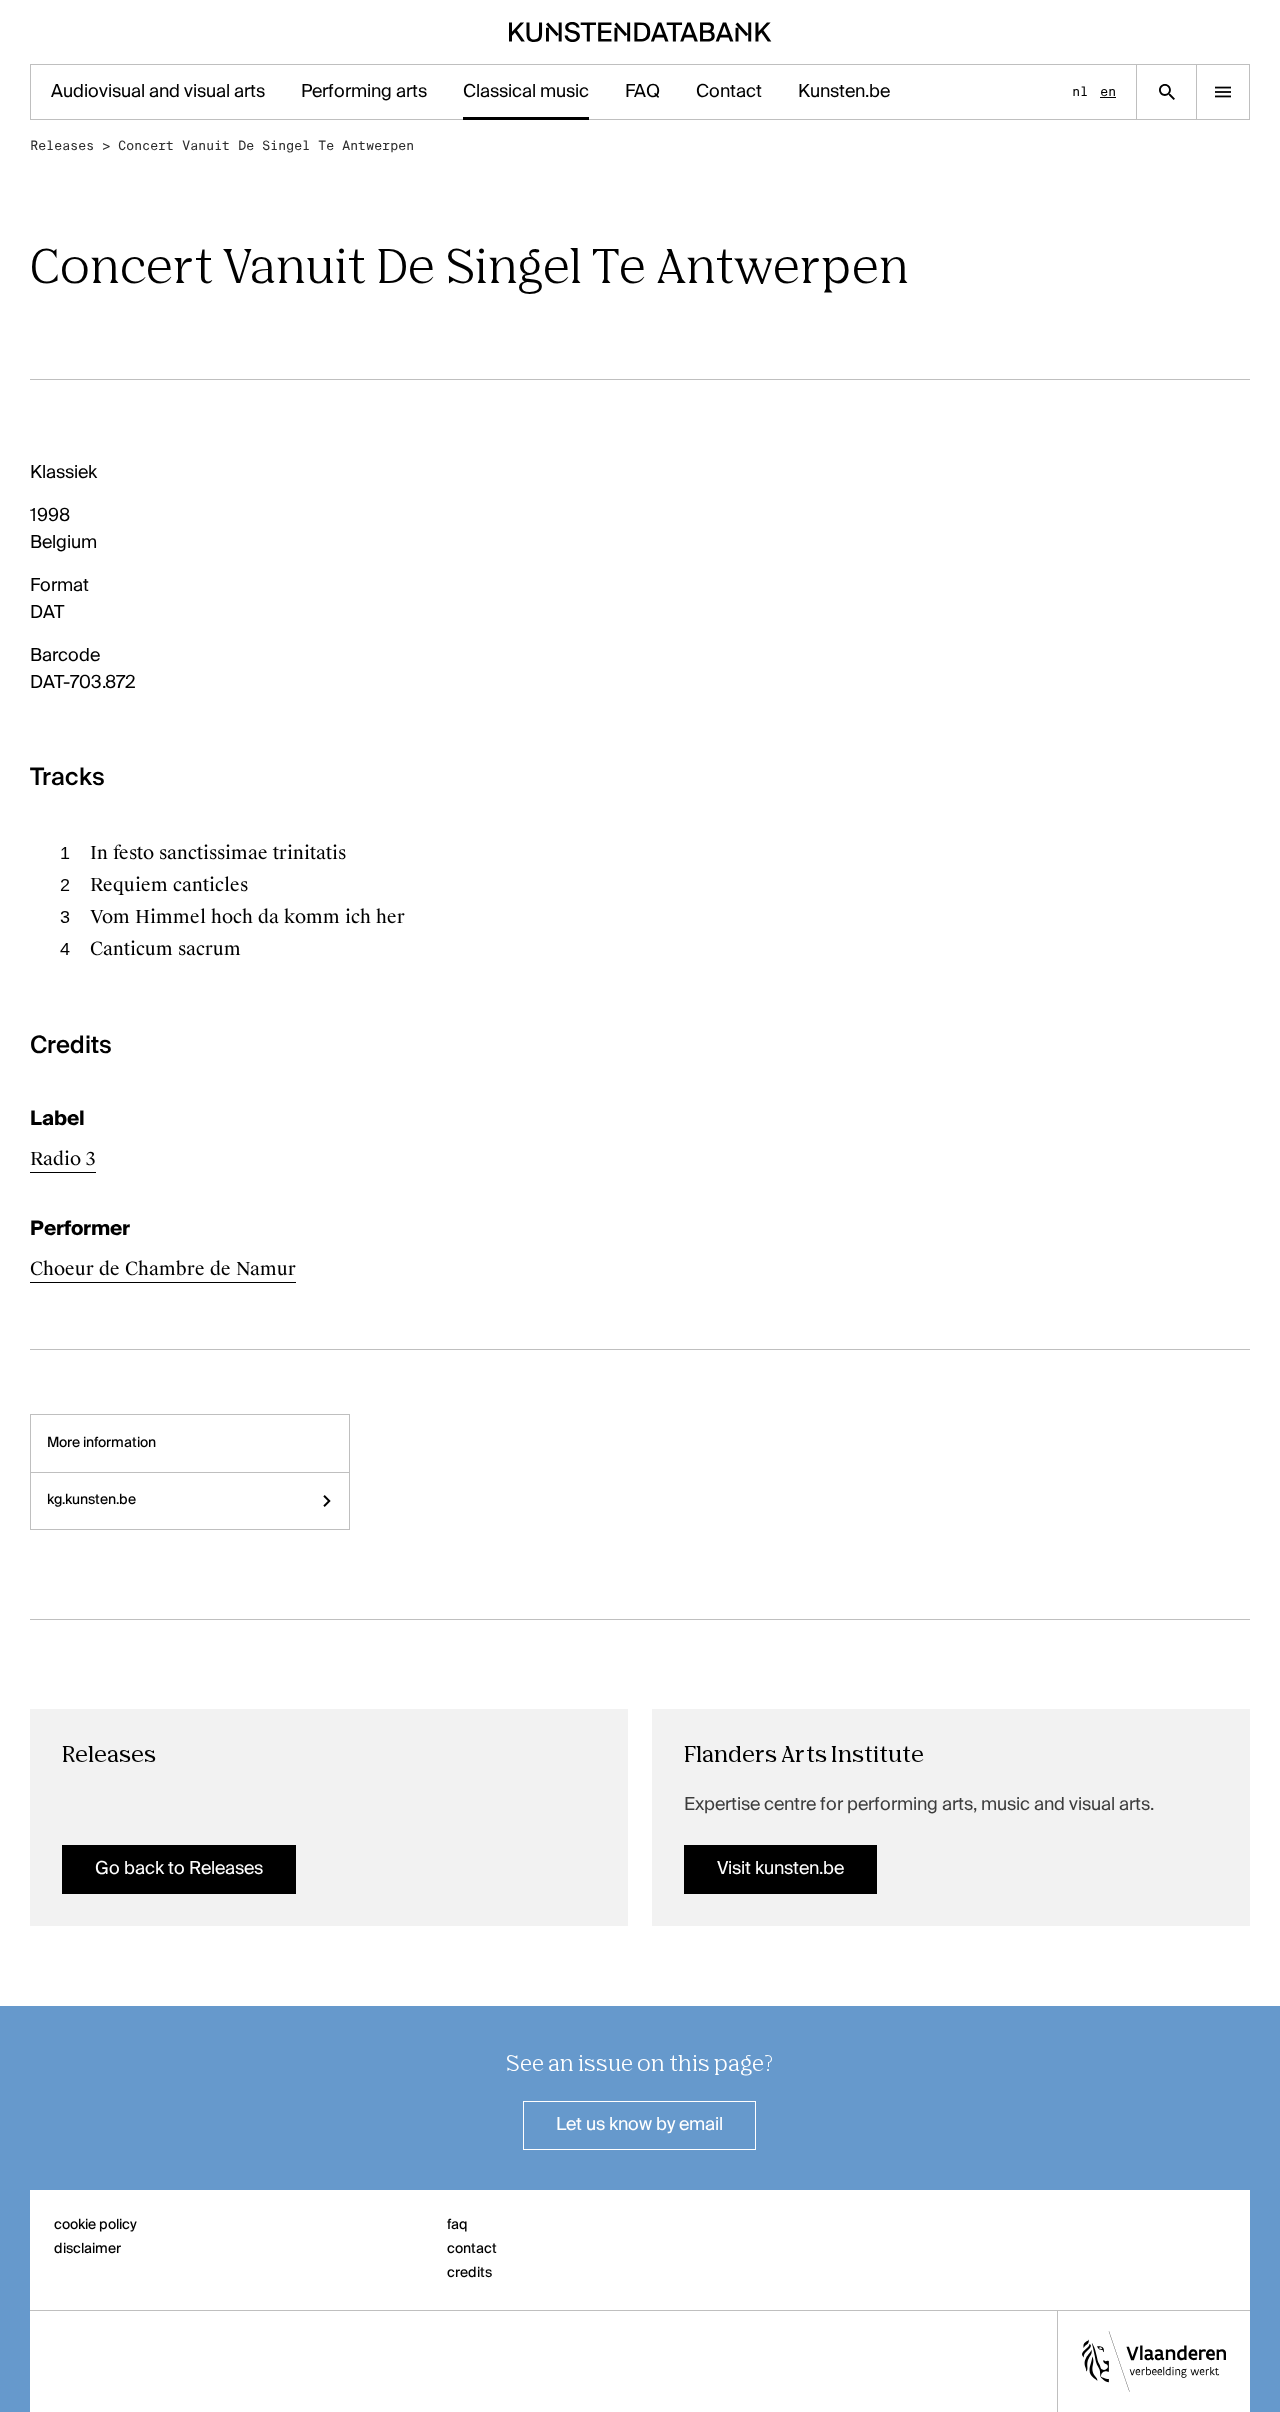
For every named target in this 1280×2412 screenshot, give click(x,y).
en (1108, 91)
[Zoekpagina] (1166, 92)
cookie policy (95, 2225)
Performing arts (364, 92)
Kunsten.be (844, 92)
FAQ (642, 92)
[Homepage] (640, 32)
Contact (729, 92)
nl (1080, 91)
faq (457, 2225)
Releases (62, 145)
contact (472, 2249)
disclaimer (87, 2249)
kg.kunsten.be (91, 1500)
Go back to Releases (179, 1869)
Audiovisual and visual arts (158, 92)
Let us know (639, 2125)
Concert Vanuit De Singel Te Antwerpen (266, 145)
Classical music (526, 92)
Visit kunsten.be (780, 1869)
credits (469, 2273)
